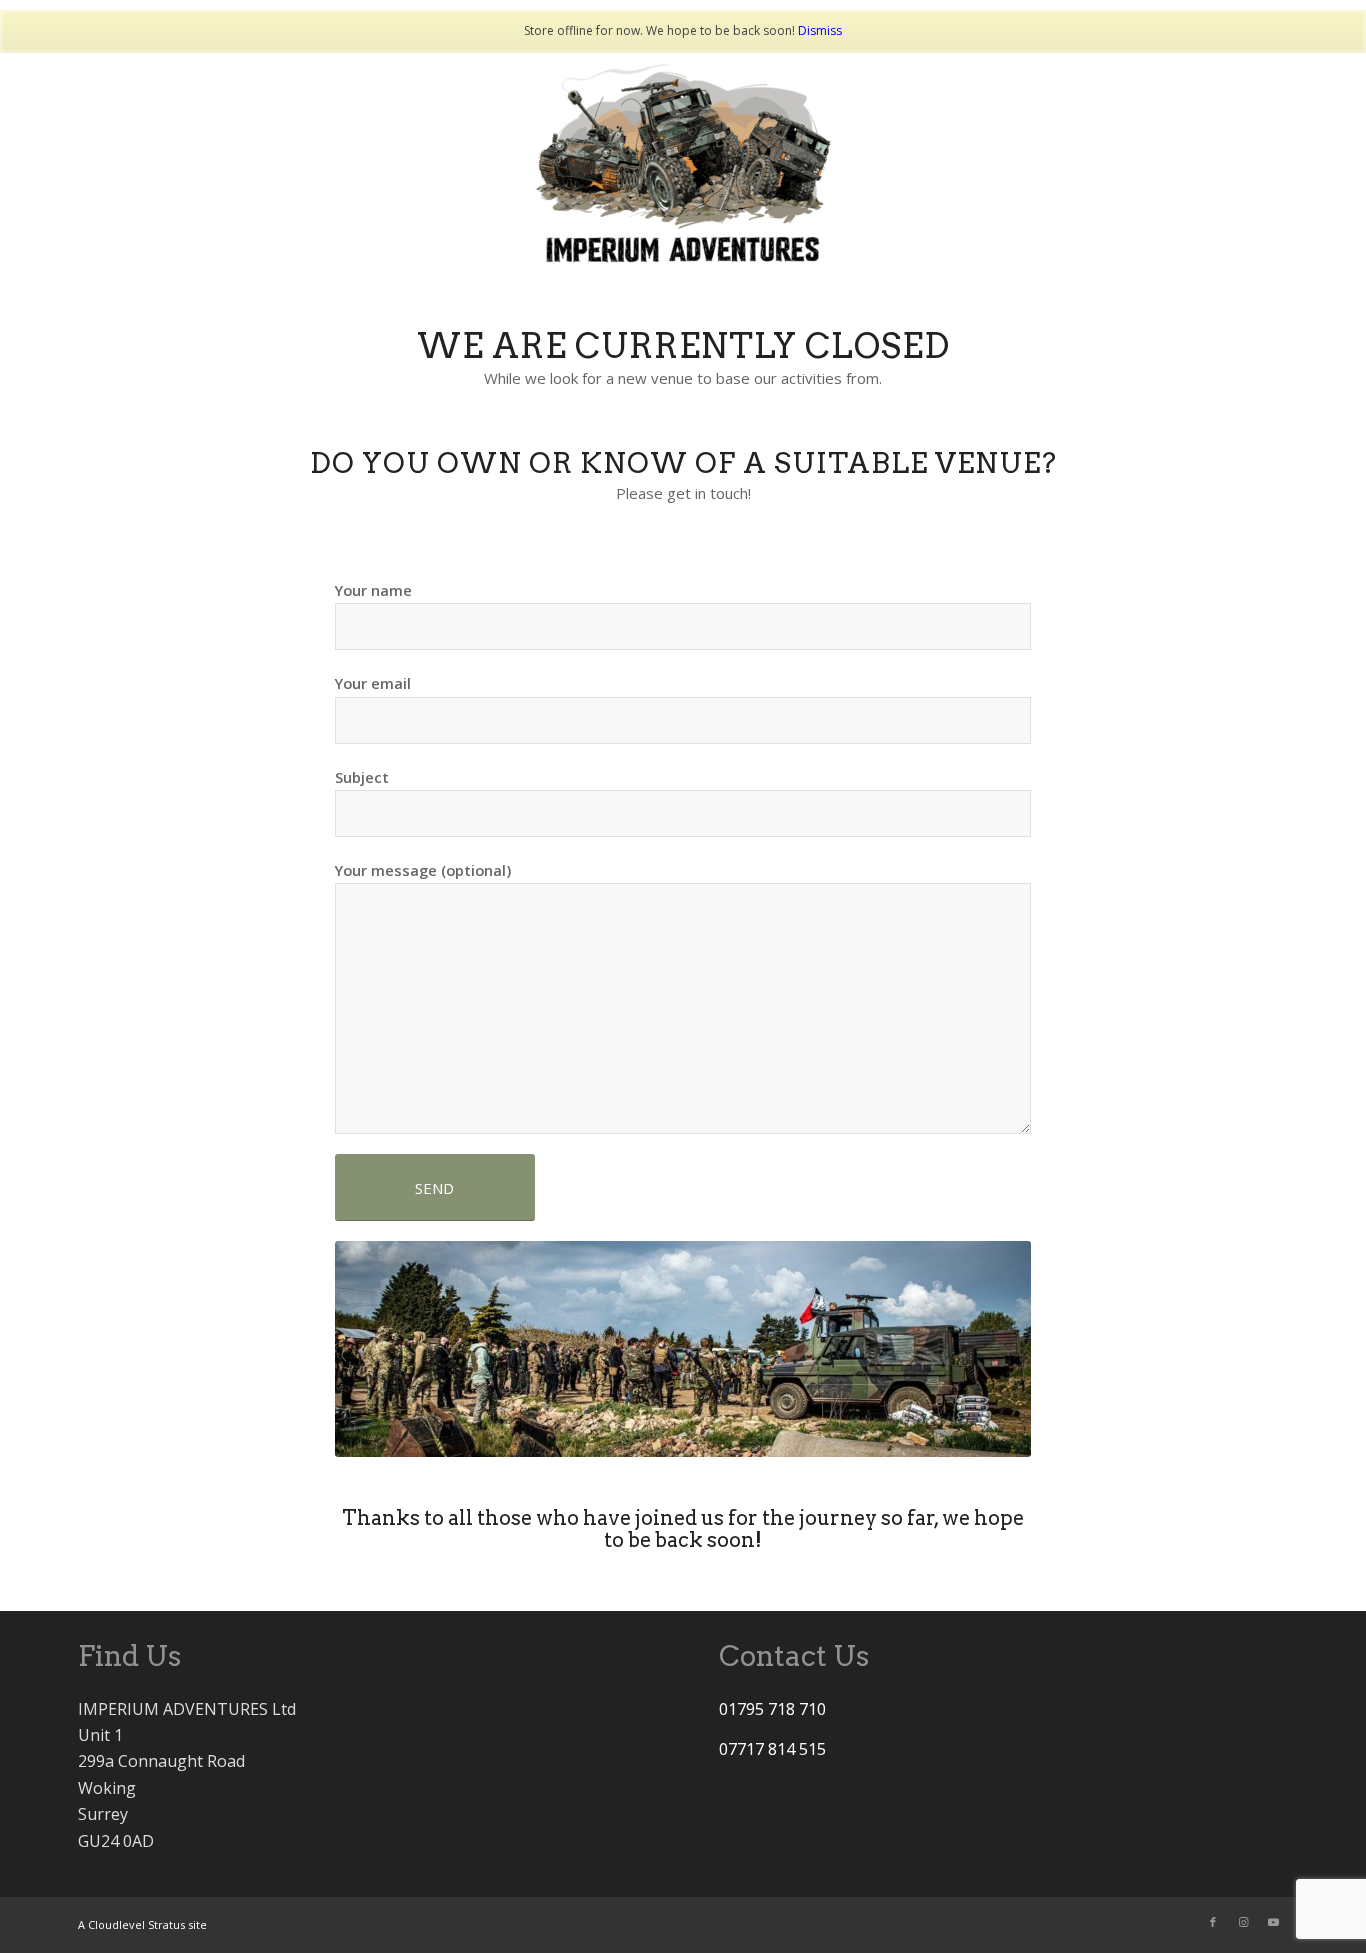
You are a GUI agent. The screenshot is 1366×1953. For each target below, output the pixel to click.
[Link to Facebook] (1213, 1922)
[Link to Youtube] (1273, 1922)
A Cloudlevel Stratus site (142, 1924)
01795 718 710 (772, 1709)
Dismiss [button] (820, 30)
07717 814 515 (772, 1749)
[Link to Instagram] (1243, 1922)
